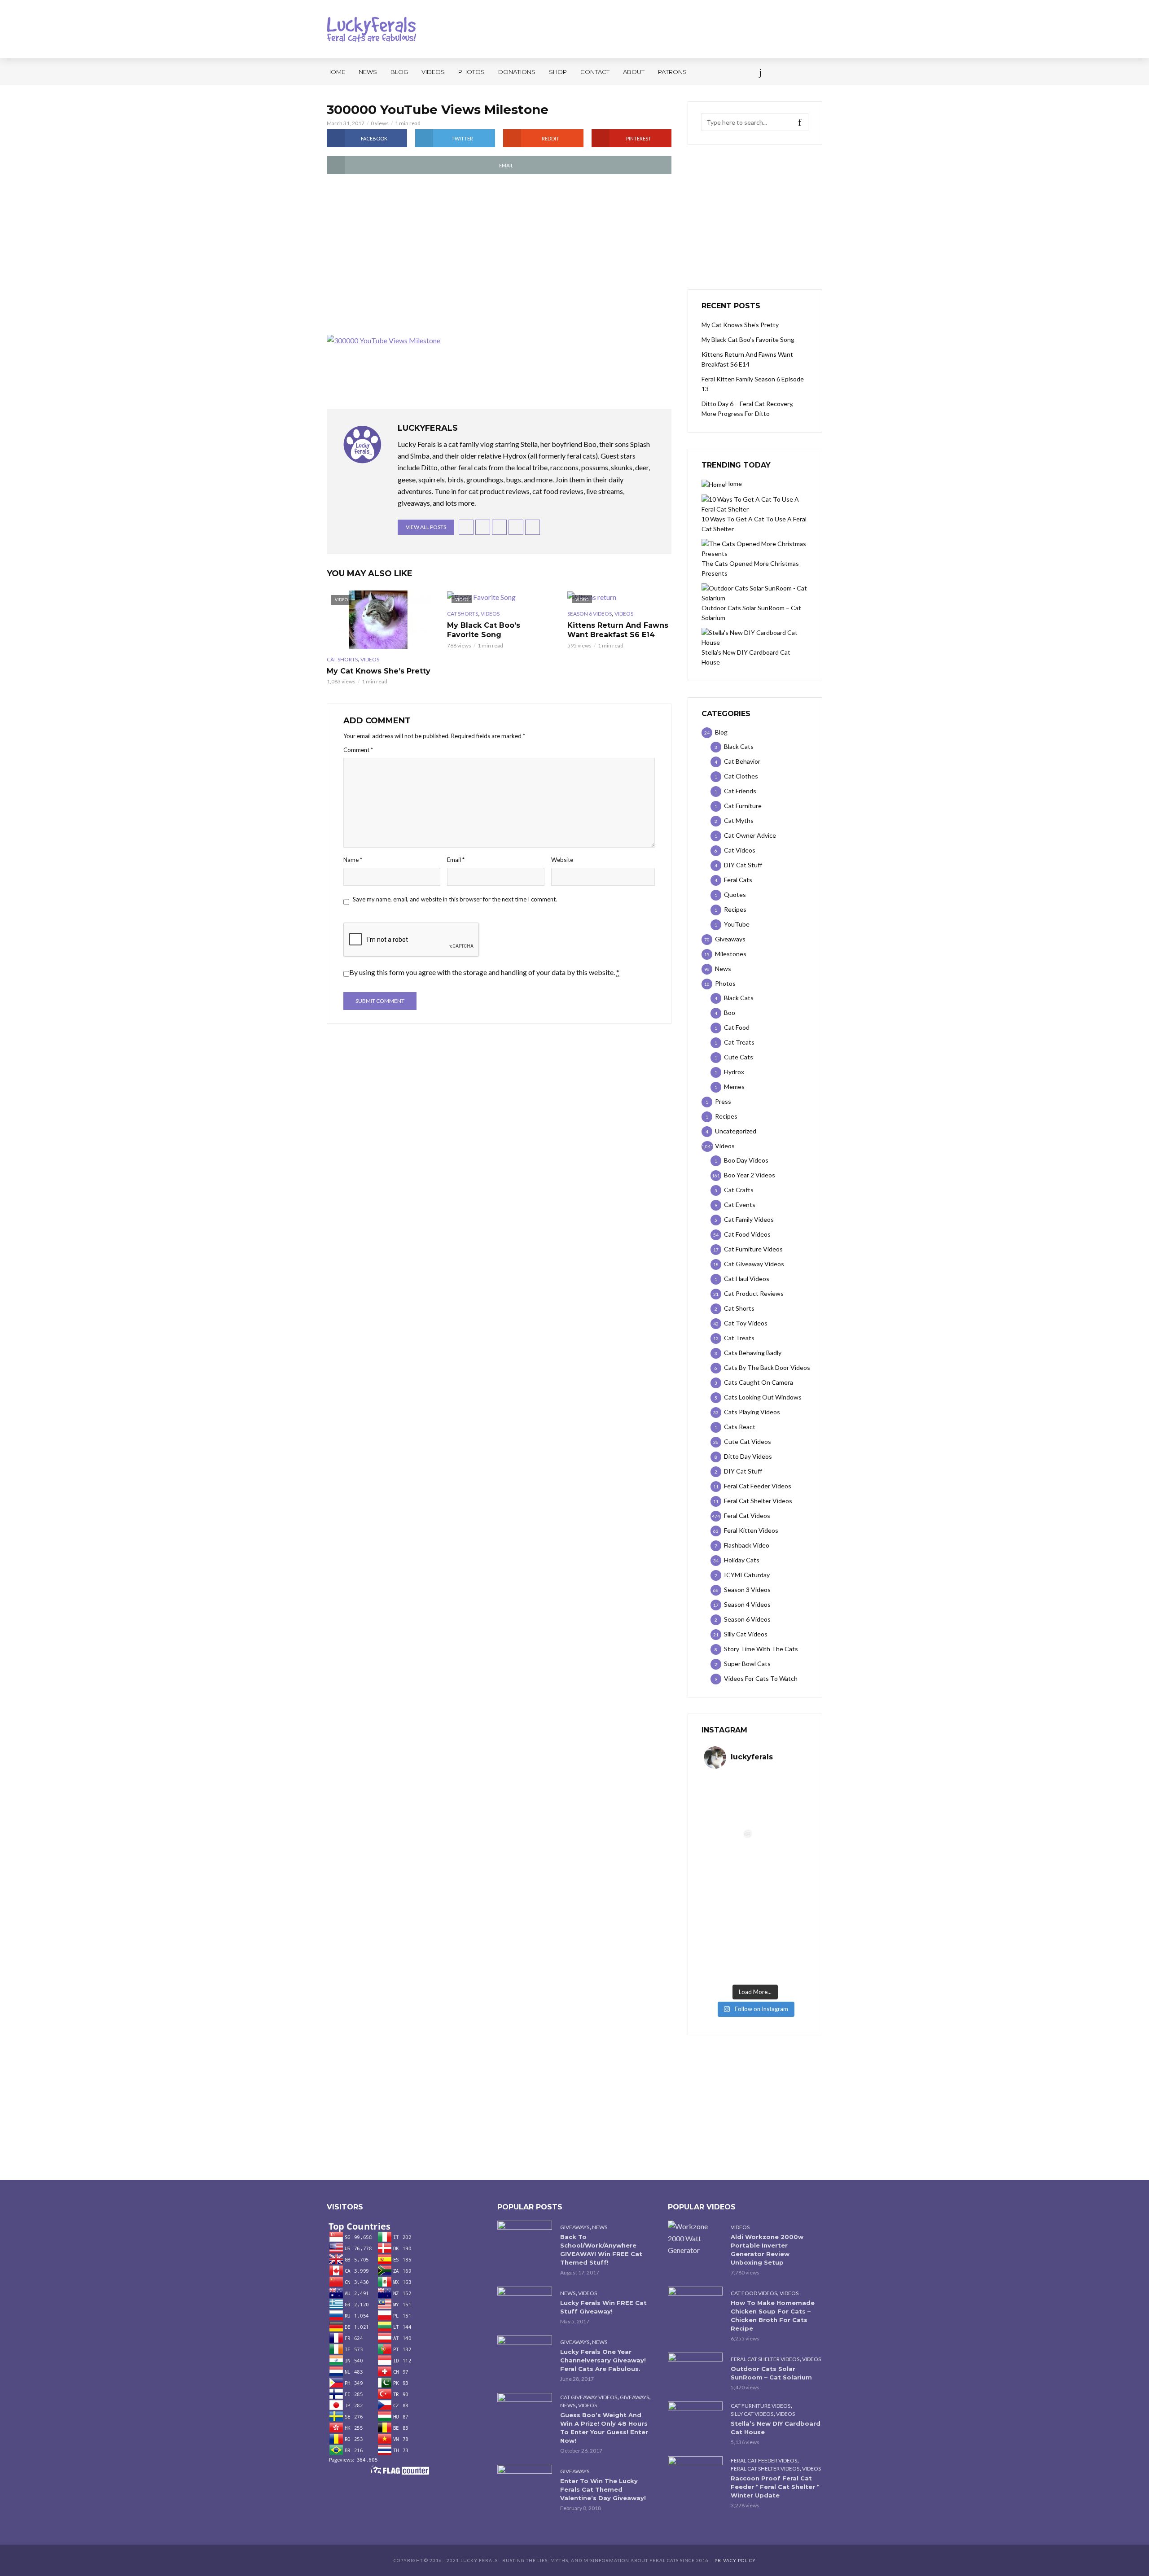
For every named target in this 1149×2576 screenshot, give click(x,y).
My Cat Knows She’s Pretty (379, 671)
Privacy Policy (735, 2560)
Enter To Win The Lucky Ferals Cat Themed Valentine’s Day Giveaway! (603, 2489)
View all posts (426, 527)
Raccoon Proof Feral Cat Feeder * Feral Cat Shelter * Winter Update (775, 2487)
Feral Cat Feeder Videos (764, 2460)
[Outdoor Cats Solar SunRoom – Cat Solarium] (695, 2371)
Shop (558, 72)
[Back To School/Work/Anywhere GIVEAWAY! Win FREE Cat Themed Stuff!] (525, 2239)
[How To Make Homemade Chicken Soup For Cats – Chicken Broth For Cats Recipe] (695, 2305)
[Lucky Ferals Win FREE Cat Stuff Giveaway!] (525, 2305)
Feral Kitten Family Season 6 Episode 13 (753, 384)
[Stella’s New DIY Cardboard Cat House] (695, 2420)
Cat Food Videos (754, 2293)
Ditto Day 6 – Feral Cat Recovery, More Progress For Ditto (748, 409)
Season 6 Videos (590, 614)
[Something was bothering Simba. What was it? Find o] (781, 1903)
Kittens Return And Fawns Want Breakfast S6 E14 (618, 630)
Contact (595, 72)
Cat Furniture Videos (761, 2406)
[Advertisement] (499, 255)
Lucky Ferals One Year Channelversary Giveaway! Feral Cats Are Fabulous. (603, 2360)
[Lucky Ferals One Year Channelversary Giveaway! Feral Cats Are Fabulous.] (525, 2354)
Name (353, 860)
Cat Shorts (342, 659)
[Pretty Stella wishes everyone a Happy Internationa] (729, 1903)
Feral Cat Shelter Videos (765, 2359)
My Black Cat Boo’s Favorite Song (484, 630)
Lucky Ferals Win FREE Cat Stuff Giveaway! (603, 2307)
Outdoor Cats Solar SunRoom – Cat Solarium (771, 2373)
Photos (471, 72)
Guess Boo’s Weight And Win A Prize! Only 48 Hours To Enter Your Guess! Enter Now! (604, 2428)
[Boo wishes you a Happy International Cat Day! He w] (781, 1852)
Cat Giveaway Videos (589, 2397)
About (634, 72)
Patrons (672, 72)
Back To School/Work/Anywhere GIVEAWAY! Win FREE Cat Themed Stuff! (601, 2250)
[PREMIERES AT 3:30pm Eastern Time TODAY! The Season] (781, 1801)
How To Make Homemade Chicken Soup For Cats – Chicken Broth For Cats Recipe (773, 2316)
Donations (517, 72)
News (368, 72)
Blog (399, 72)
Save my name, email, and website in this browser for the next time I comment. (455, 899)
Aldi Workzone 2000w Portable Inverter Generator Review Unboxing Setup (767, 2250)
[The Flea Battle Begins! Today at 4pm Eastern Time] (729, 1801)
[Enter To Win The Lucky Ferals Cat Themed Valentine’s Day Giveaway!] (525, 2483)
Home (336, 72)
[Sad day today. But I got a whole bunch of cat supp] (729, 1852)
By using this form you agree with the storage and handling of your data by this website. (484, 972)
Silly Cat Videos (752, 2414)
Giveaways (575, 2227)
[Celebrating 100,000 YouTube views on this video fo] (781, 1955)
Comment (358, 750)
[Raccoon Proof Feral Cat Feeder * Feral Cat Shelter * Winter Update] (695, 2474)
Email (456, 860)
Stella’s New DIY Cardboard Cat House (776, 2428)
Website (562, 860)
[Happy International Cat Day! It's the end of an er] (729, 1955)
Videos (433, 72)
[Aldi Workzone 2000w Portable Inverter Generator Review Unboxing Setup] (695, 2238)
